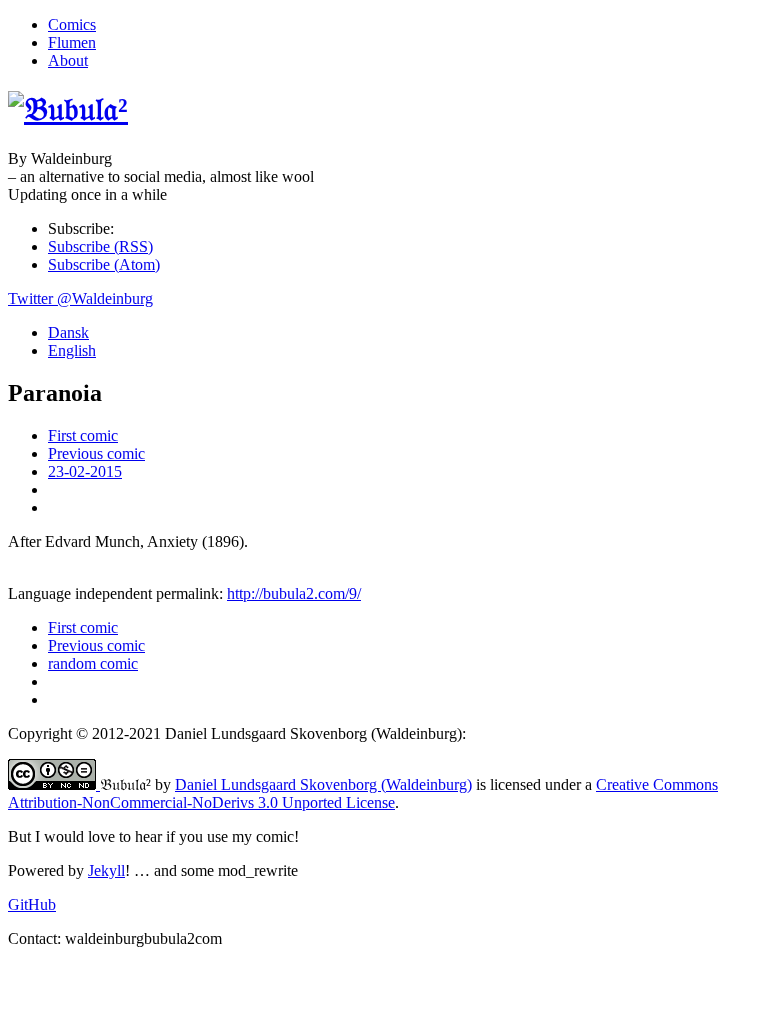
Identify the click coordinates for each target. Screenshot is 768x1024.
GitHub (32, 904)
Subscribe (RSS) (100, 246)
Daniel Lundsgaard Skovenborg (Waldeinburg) (323, 784)
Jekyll (106, 870)
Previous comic (96, 453)
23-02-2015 (85, 471)
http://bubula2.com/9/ (294, 593)
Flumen (72, 42)
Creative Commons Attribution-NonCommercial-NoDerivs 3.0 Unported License (363, 793)
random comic (93, 663)
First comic (83, 435)
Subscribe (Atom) (104, 264)
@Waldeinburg (80, 298)
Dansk (68, 332)
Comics (72, 24)
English (72, 350)
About (68, 60)
